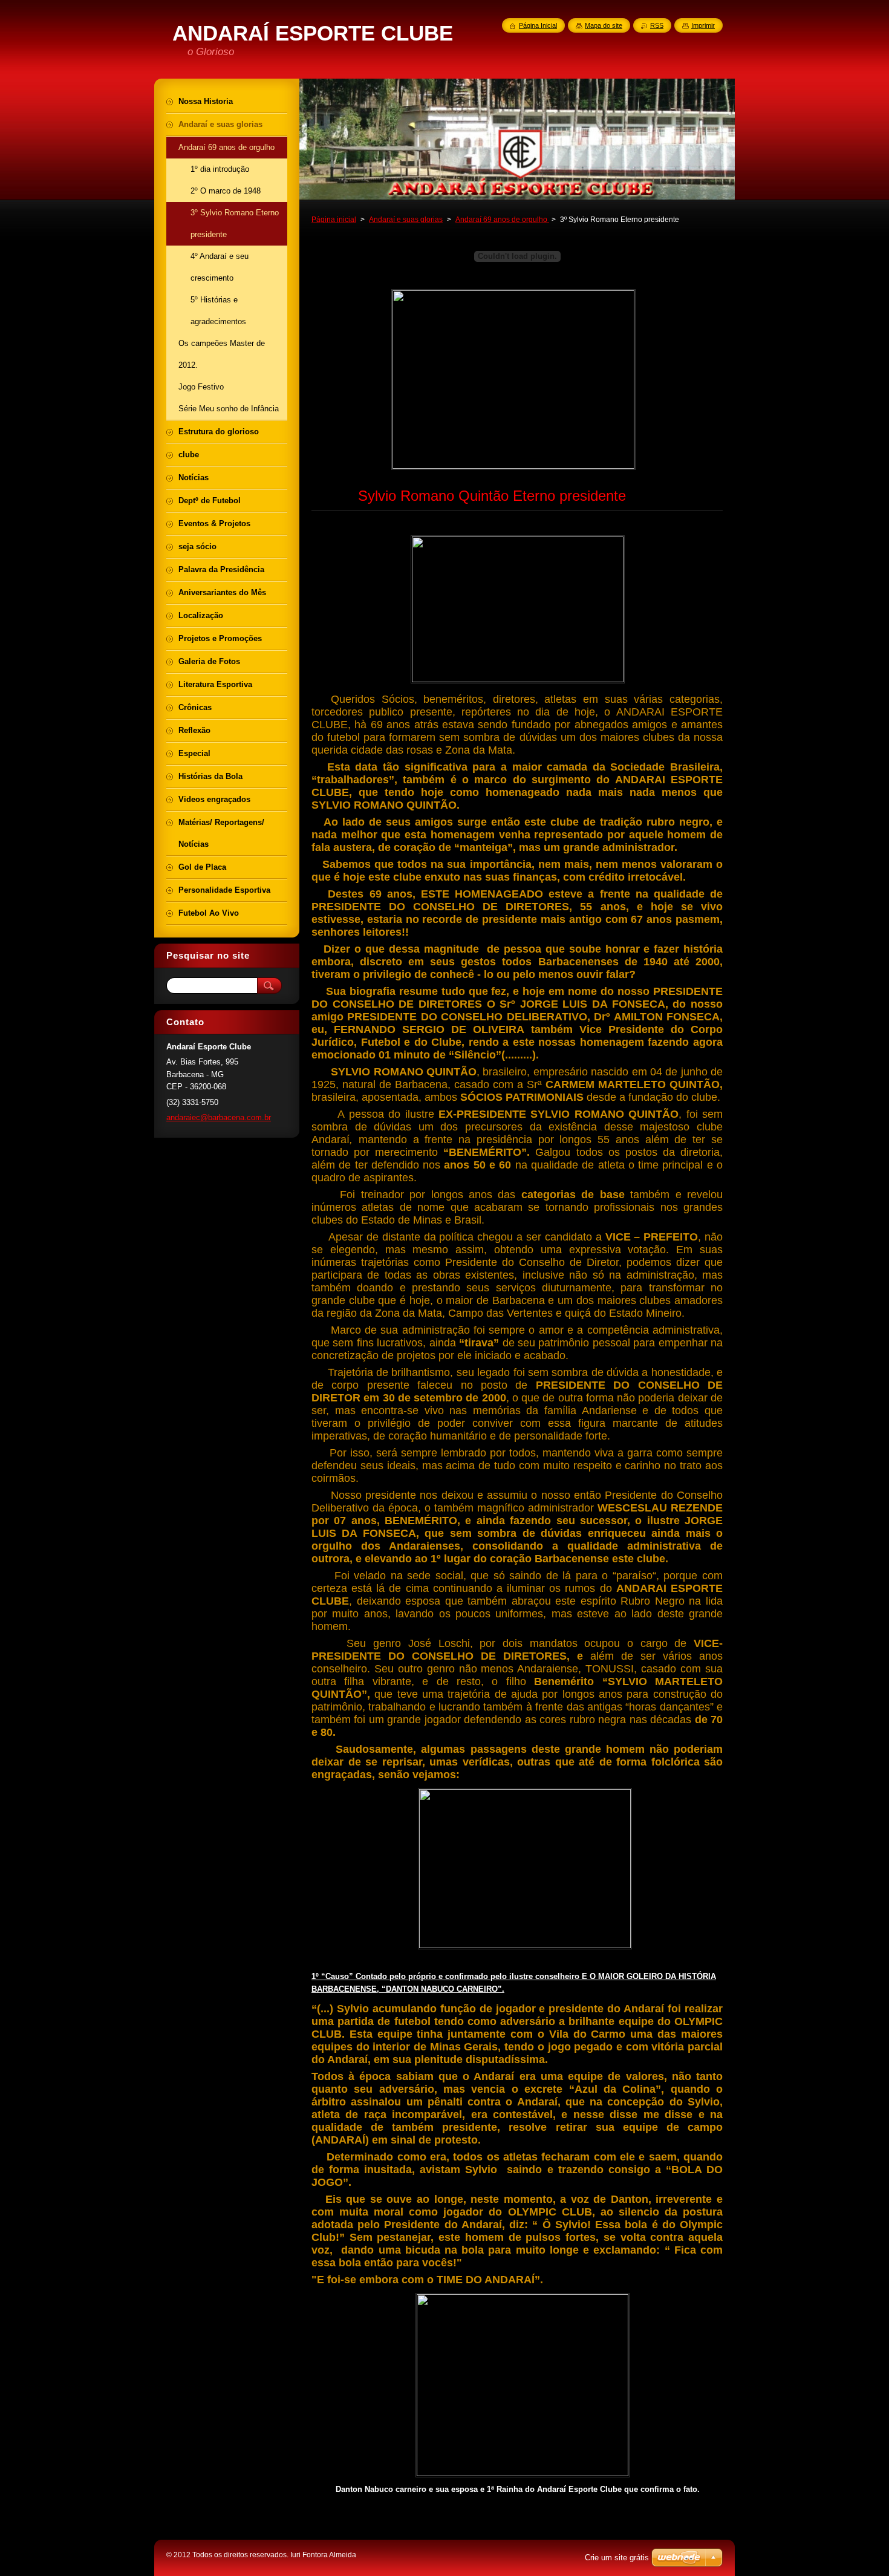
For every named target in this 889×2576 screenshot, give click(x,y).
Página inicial (334, 220)
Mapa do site (604, 25)
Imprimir (703, 25)
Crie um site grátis (617, 2558)
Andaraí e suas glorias (406, 220)
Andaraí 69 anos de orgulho (502, 220)
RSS (657, 25)
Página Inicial (538, 25)
